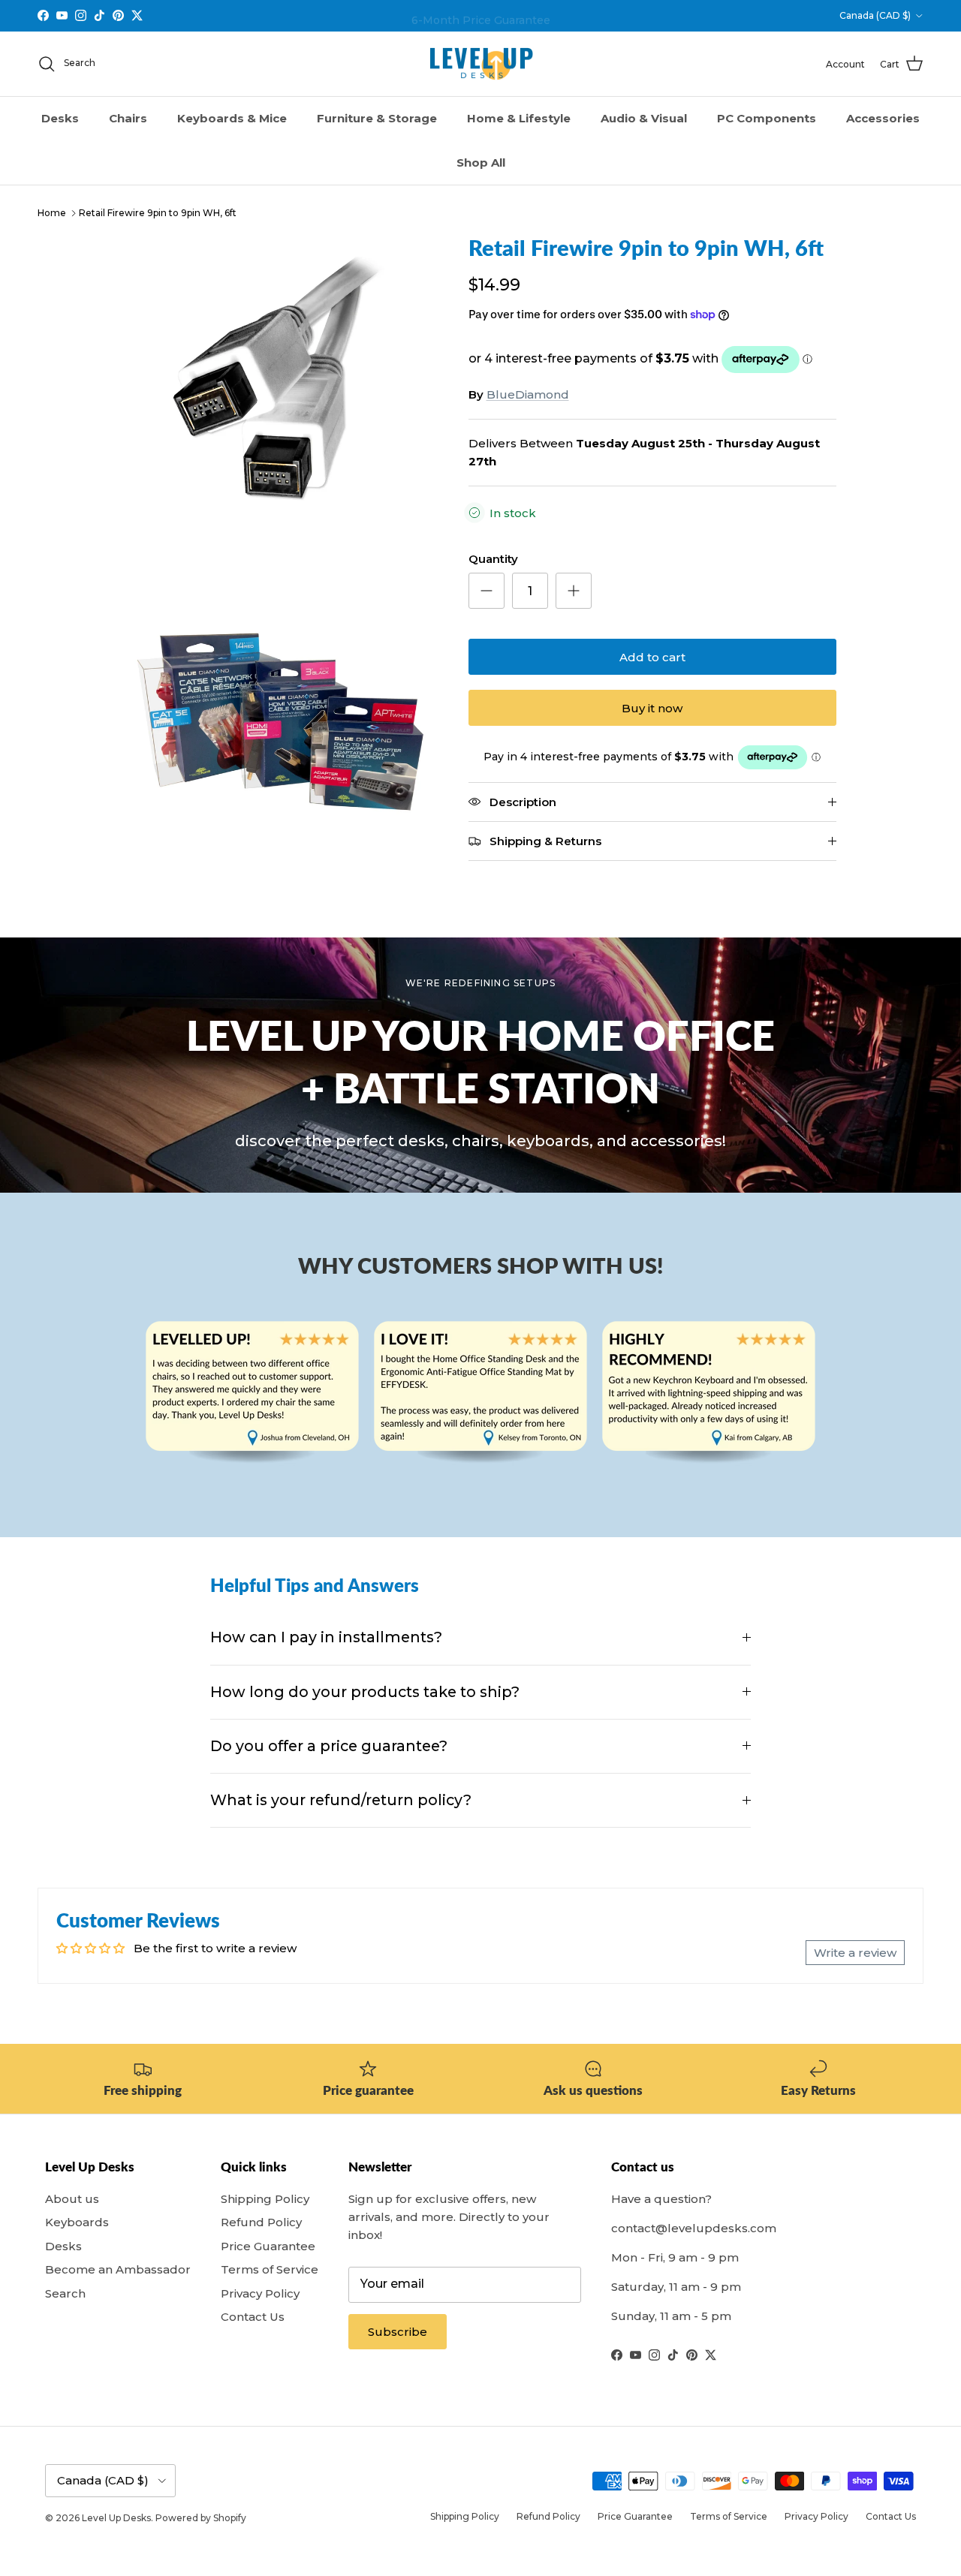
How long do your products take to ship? (365, 1692)
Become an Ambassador (118, 2269)
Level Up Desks (116, 2518)
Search (65, 2293)
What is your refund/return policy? (341, 1800)
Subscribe (398, 2332)
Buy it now (652, 708)
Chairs (128, 118)
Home (52, 213)
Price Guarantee (268, 2246)
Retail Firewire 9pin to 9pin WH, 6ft (158, 213)
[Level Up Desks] (481, 64)
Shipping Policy (265, 2199)
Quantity (493, 559)
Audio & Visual (644, 118)
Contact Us (253, 2317)
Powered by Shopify (201, 2518)
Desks (60, 118)
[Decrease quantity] (487, 591)
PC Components (767, 118)
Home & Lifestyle (519, 118)
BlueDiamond (528, 394)
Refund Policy (261, 2222)
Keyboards (77, 2222)
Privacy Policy (260, 2293)
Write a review (855, 1953)
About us (72, 2199)
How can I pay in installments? (326, 1637)
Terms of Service (270, 2269)
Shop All (481, 163)
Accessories (883, 118)
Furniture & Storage (377, 118)
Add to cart (652, 657)
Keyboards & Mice (232, 118)
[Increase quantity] (574, 591)
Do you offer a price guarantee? (329, 1746)
